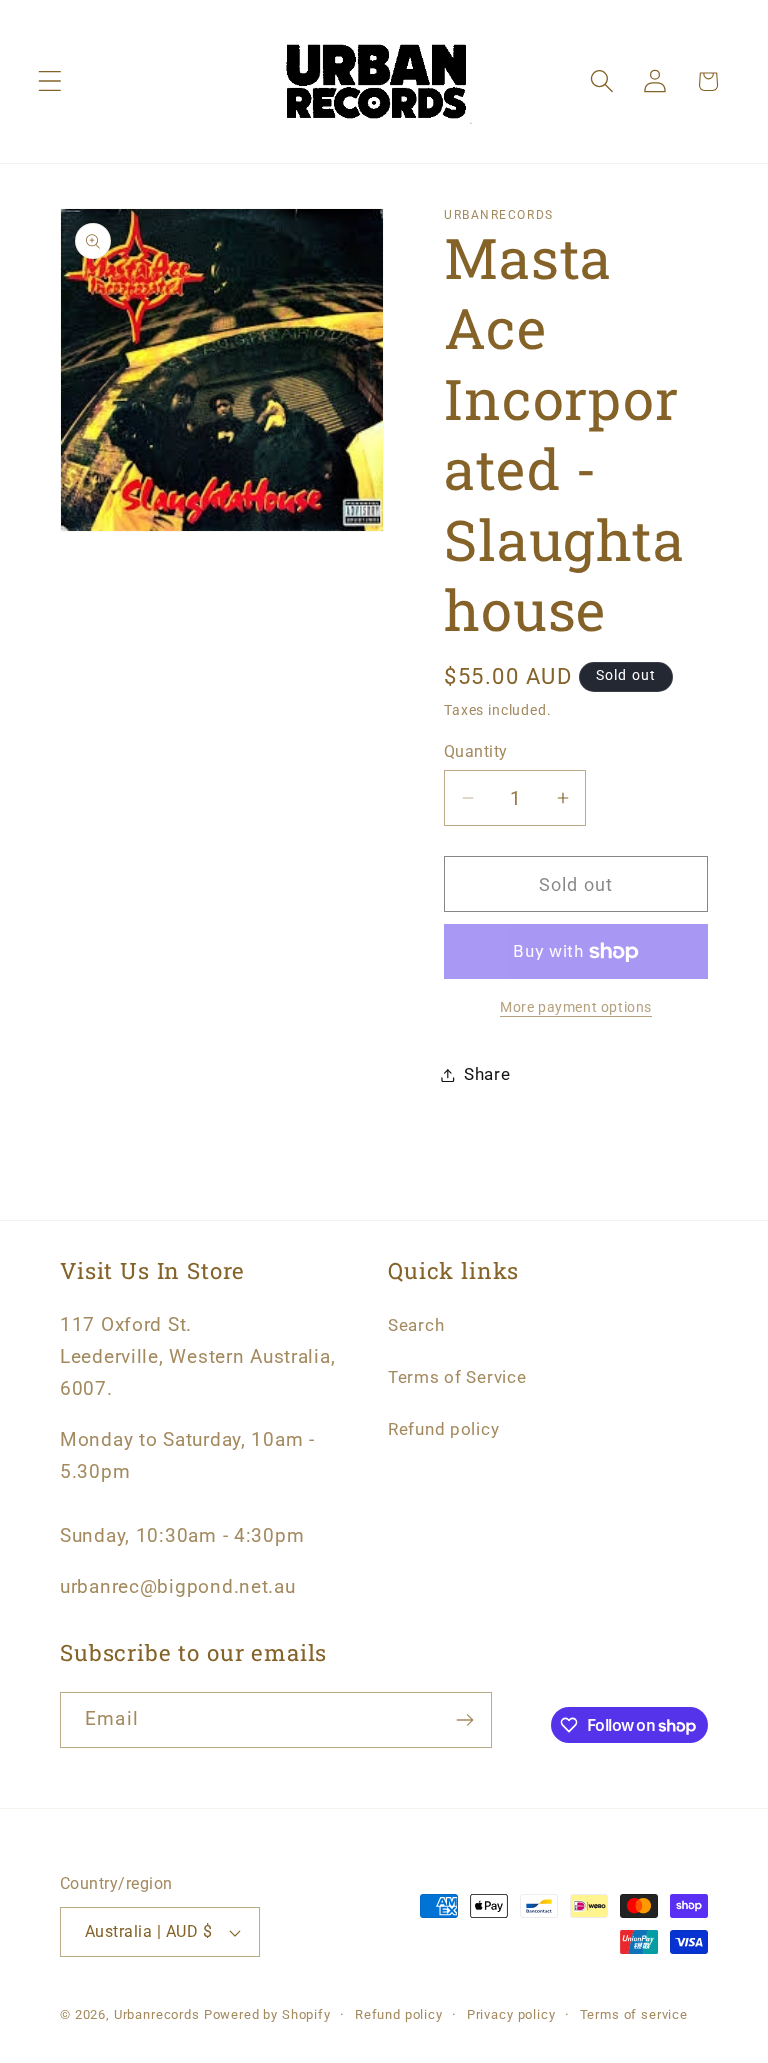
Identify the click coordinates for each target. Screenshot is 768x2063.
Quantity (476, 752)
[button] (50, 81)
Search (416, 1325)
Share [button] (487, 1074)
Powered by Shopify (267, 2014)
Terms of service (634, 2014)
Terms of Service (457, 1377)
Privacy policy (511, 2014)
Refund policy (443, 1429)
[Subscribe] (464, 1720)
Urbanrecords (157, 2014)
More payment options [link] (576, 1007)
